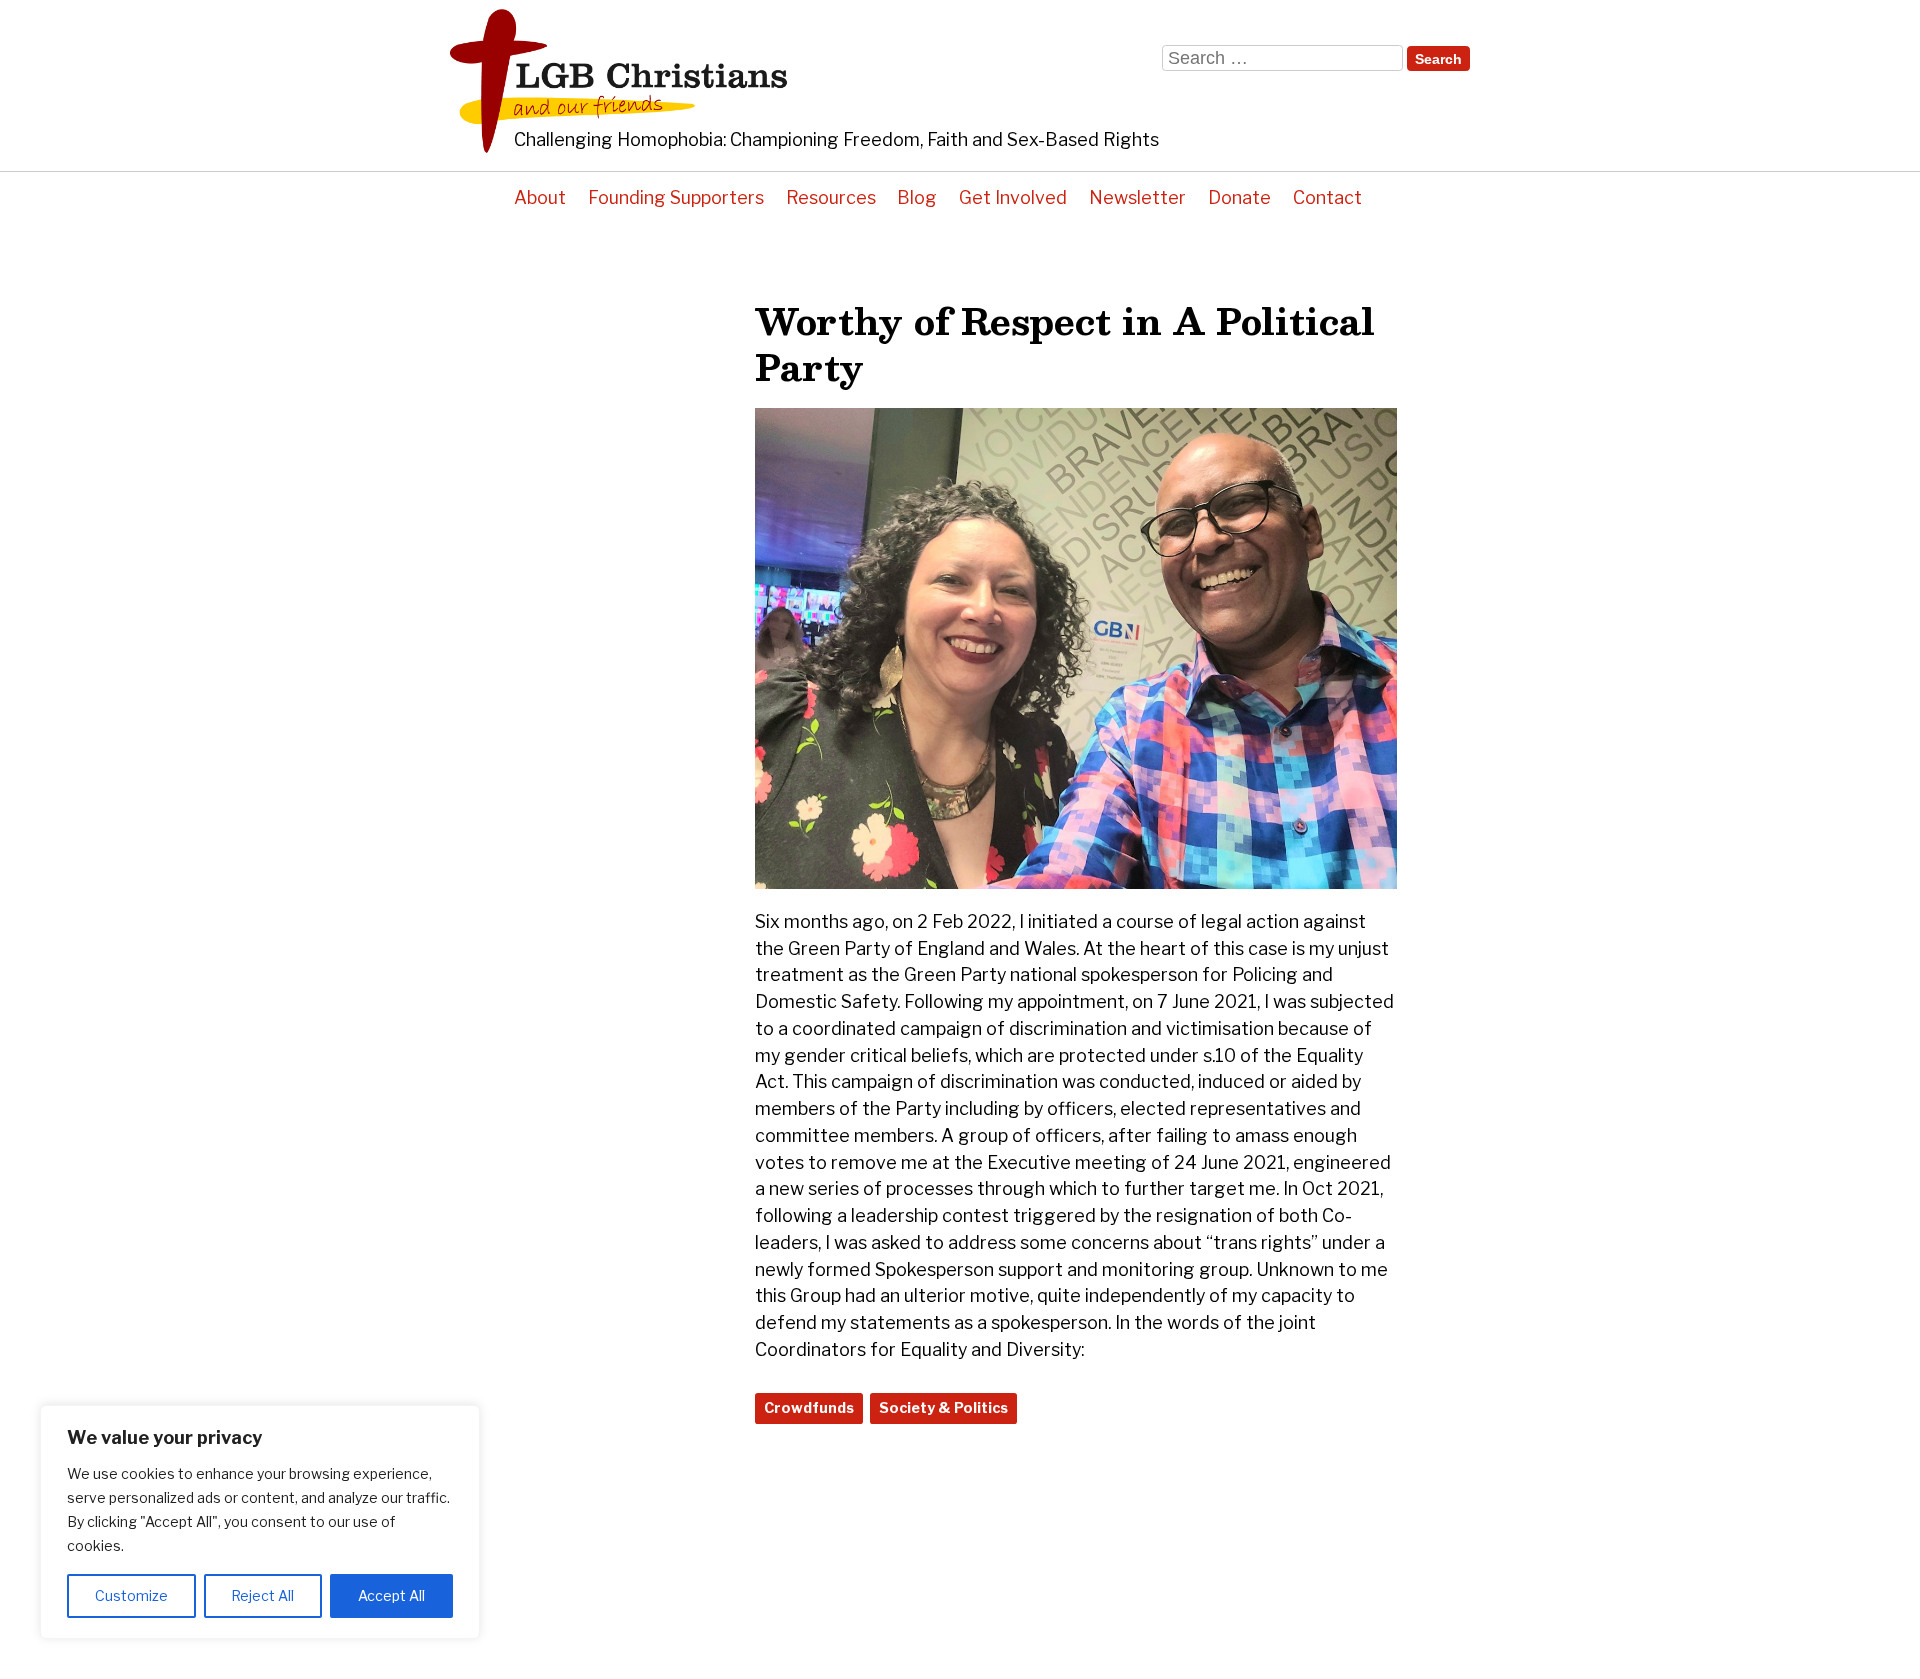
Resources (831, 197)
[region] (260, 1522)
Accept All (391, 1595)
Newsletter (1137, 197)
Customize (131, 1595)
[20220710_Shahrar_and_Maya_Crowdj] (1076, 882)
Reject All (262, 1595)
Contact (1327, 197)
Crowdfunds (809, 1408)
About (540, 197)
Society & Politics (943, 1408)
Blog (917, 197)
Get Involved (1013, 197)
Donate (1239, 197)
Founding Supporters (676, 197)
